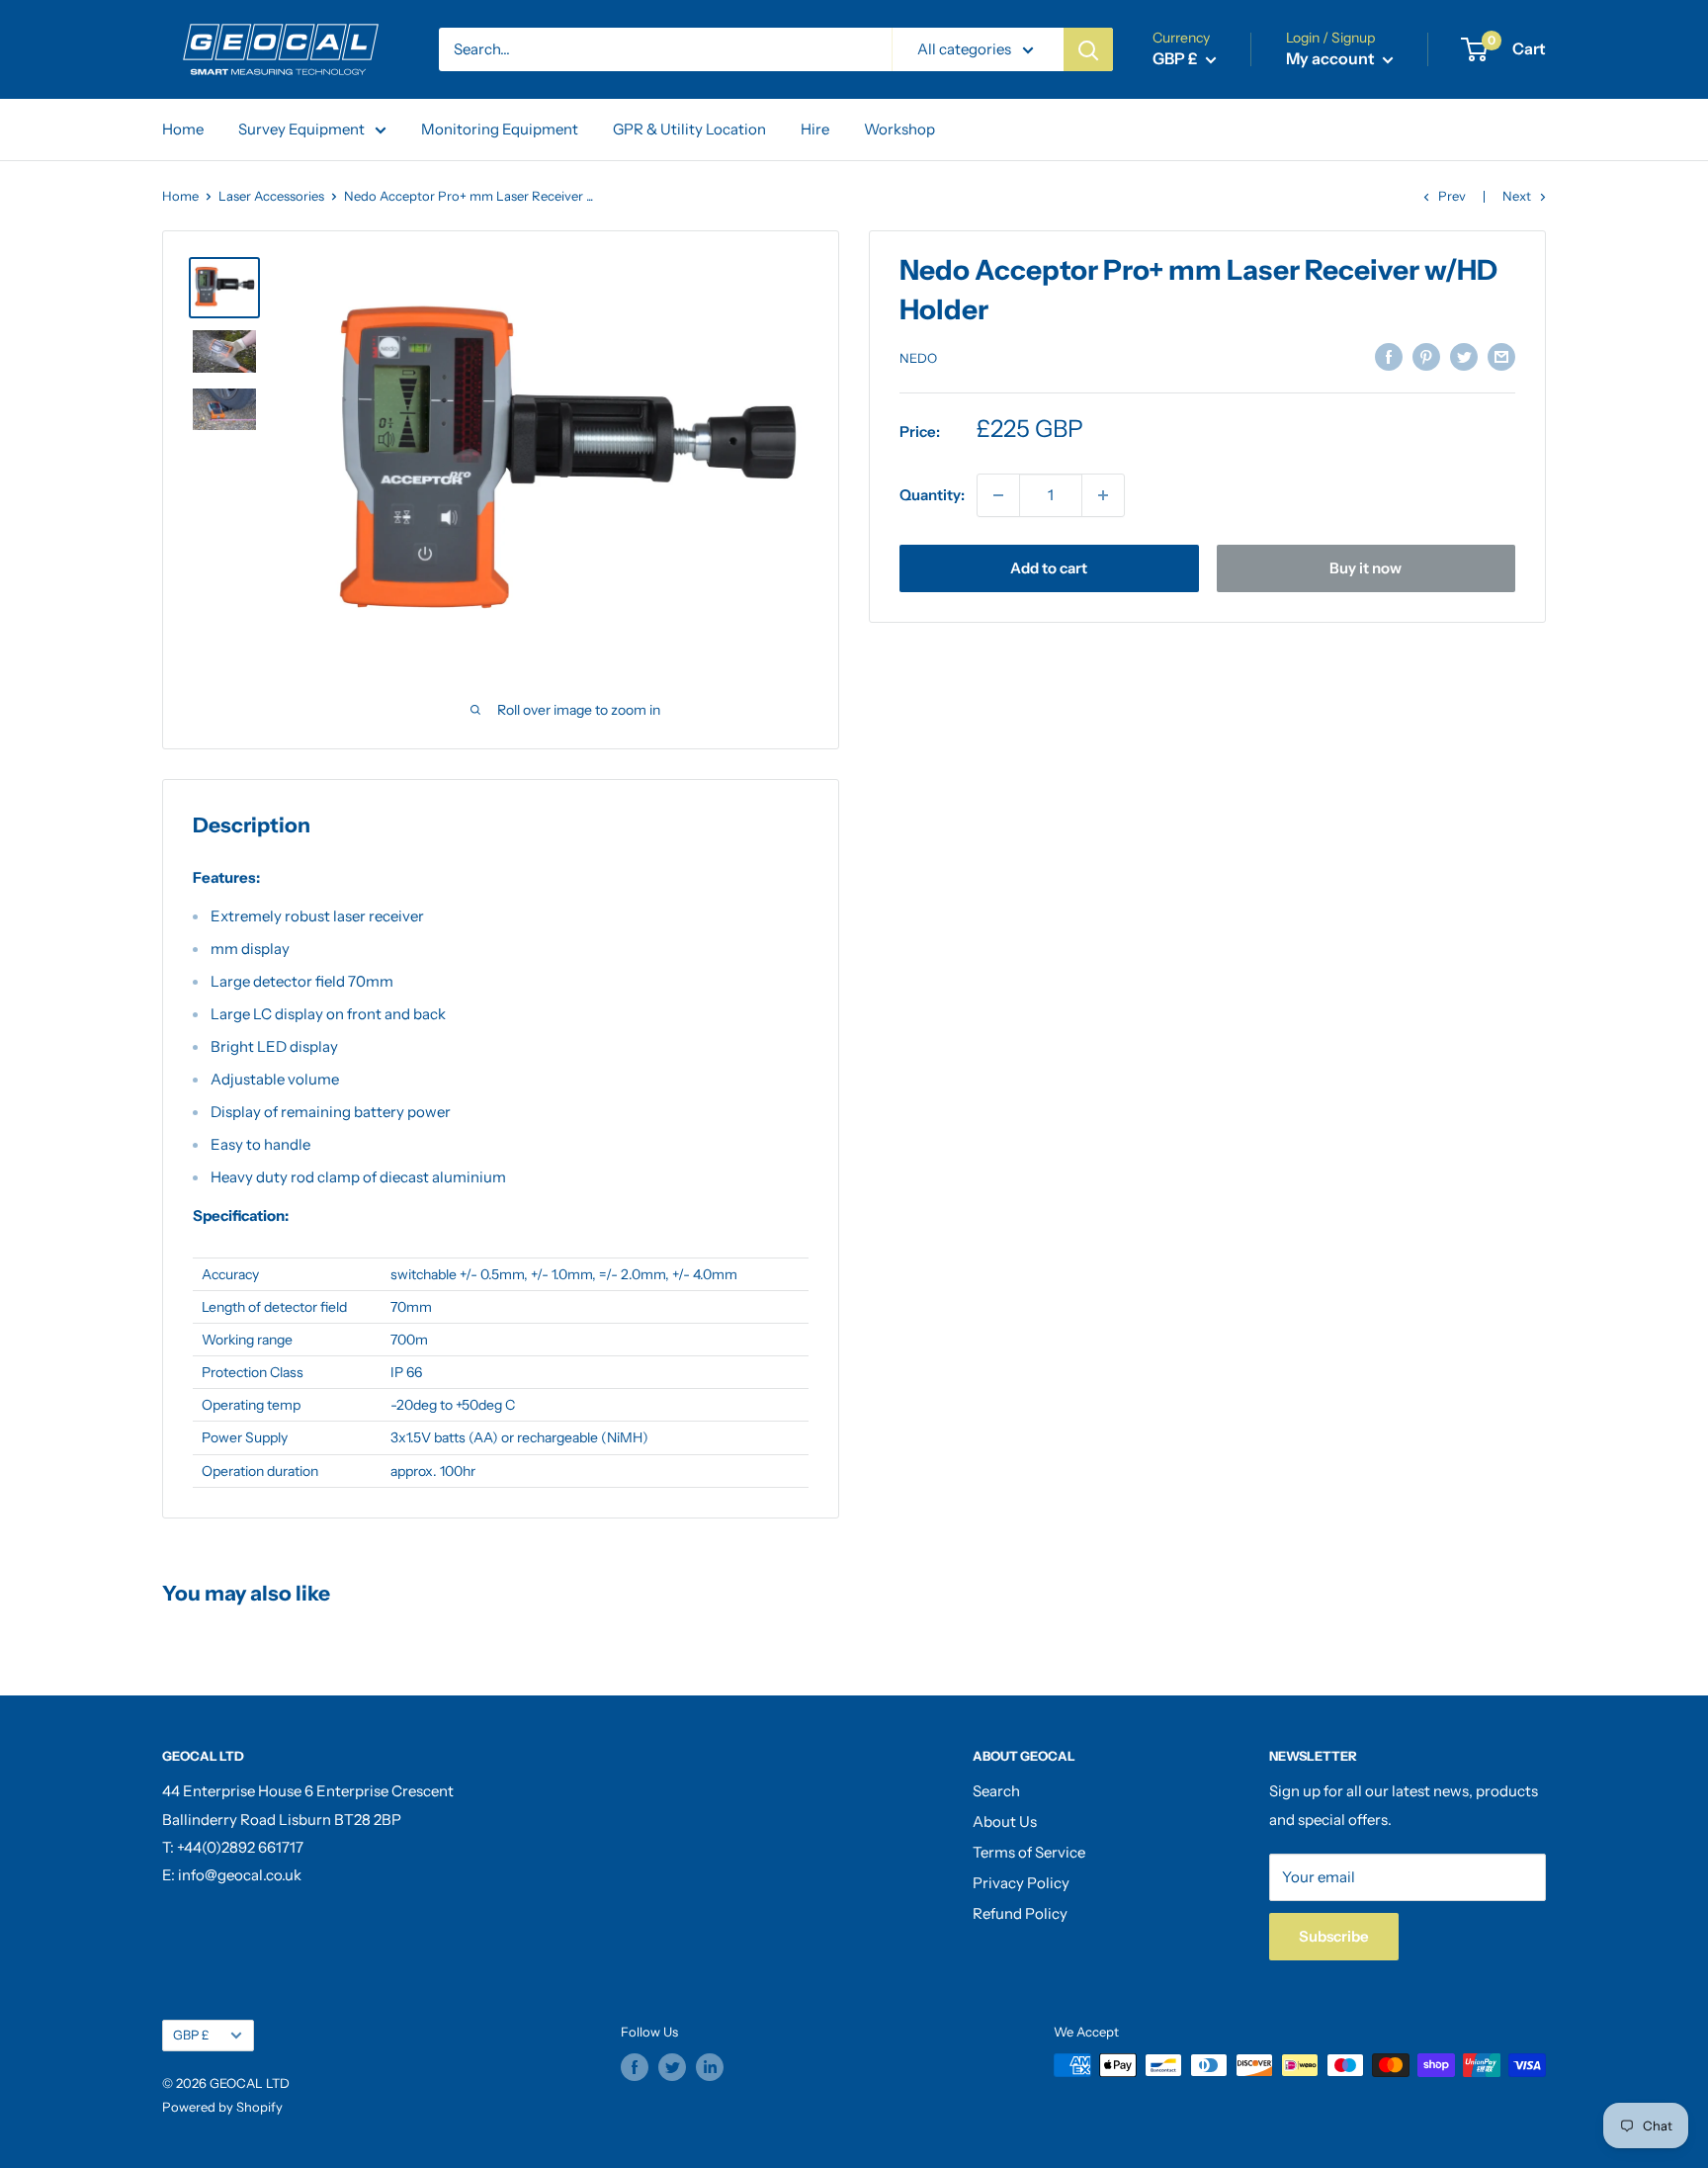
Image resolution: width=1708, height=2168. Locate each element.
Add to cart (1049, 568)
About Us (1005, 1821)
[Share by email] (1501, 356)
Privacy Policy (1021, 1883)
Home (183, 129)
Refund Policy (1020, 1913)
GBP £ (191, 2035)
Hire (815, 129)
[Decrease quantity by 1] (998, 495)
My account (1332, 58)
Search (996, 1791)
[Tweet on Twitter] (1464, 356)
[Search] (1088, 49)
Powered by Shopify (222, 2107)
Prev (1452, 196)
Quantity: (932, 495)
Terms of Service (1029, 1852)
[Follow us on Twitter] (672, 2067)
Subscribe (1334, 1936)
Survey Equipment (301, 129)
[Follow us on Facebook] (635, 2067)
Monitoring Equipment (500, 129)
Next (1517, 196)
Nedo (918, 358)
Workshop (899, 129)
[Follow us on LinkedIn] (710, 2067)
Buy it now (1366, 568)
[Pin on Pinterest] (1426, 356)
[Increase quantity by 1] (1103, 495)
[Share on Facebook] (1389, 356)
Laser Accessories (271, 196)
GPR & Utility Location (689, 129)
